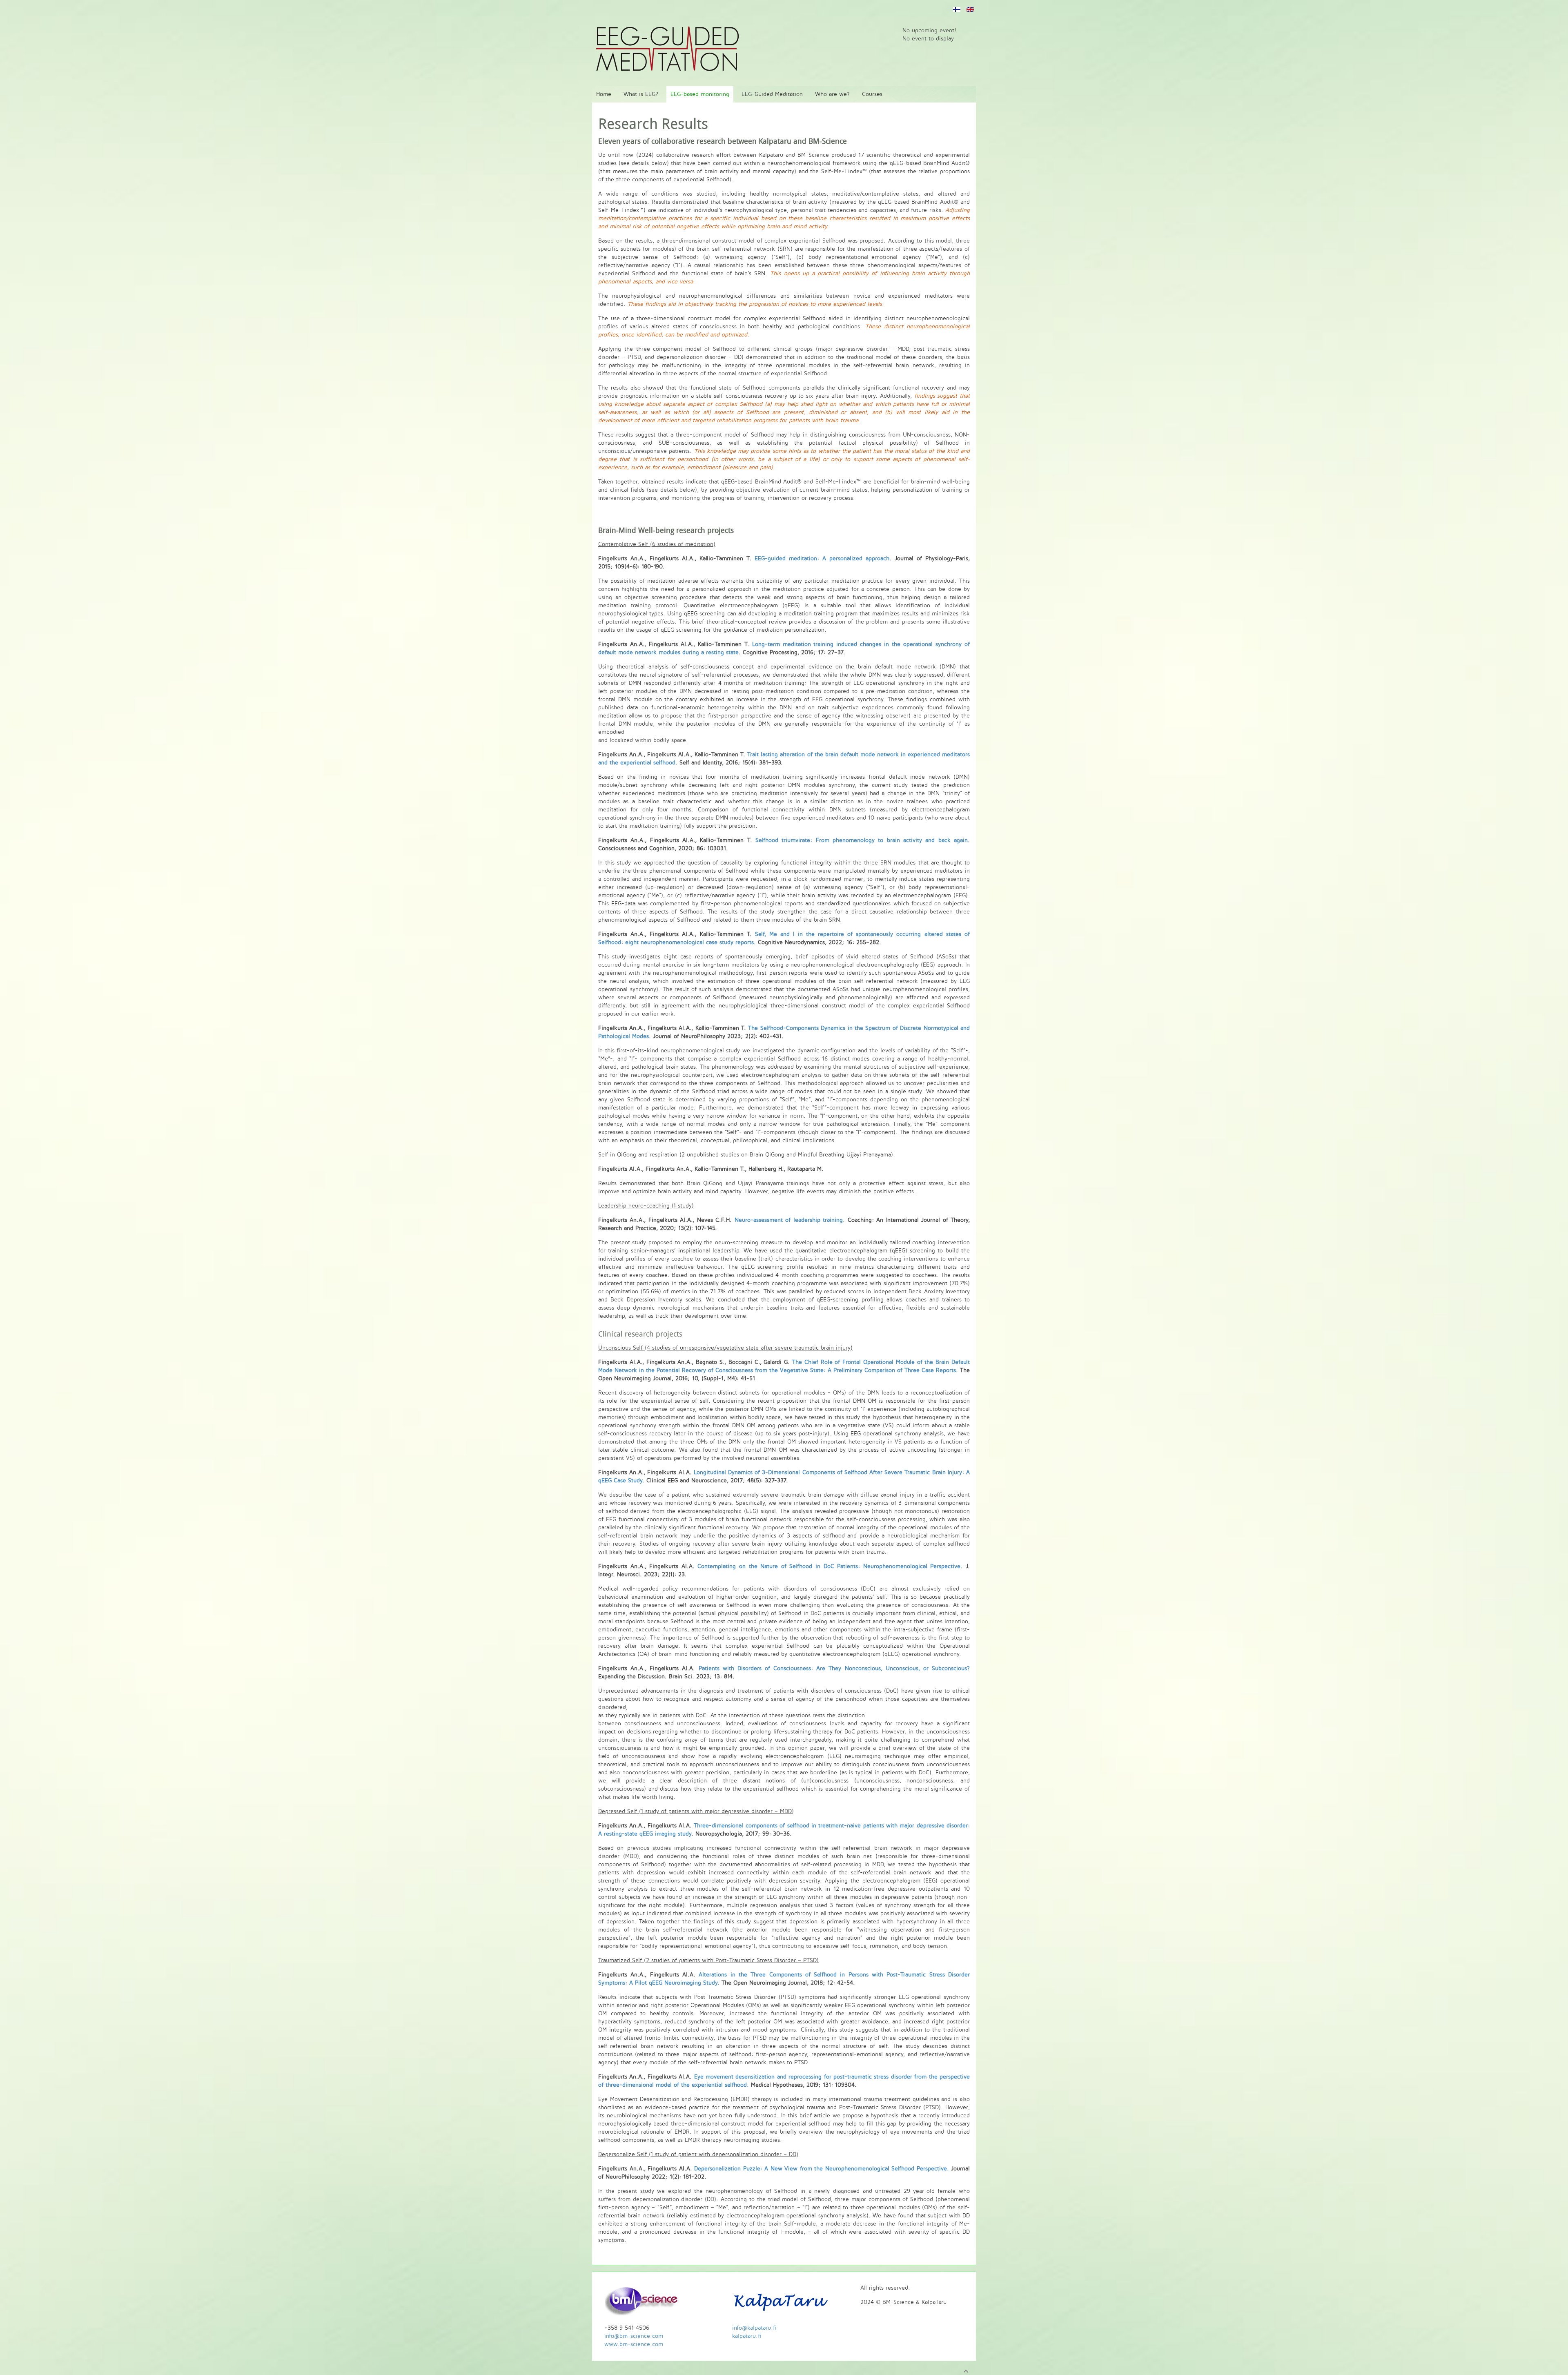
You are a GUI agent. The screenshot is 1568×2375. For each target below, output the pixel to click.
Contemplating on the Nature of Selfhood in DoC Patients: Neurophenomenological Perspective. (830, 1566)
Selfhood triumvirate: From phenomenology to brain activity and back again (862, 840)
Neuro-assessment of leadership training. (790, 1220)
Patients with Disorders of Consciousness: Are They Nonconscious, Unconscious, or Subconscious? (834, 1668)
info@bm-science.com (634, 2336)
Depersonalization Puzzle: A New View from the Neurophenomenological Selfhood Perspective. (822, 2169)
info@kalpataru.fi (754, 2328)
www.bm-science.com (634, 2344)
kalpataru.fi (747, 2336)
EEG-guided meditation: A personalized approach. (823, 558)
